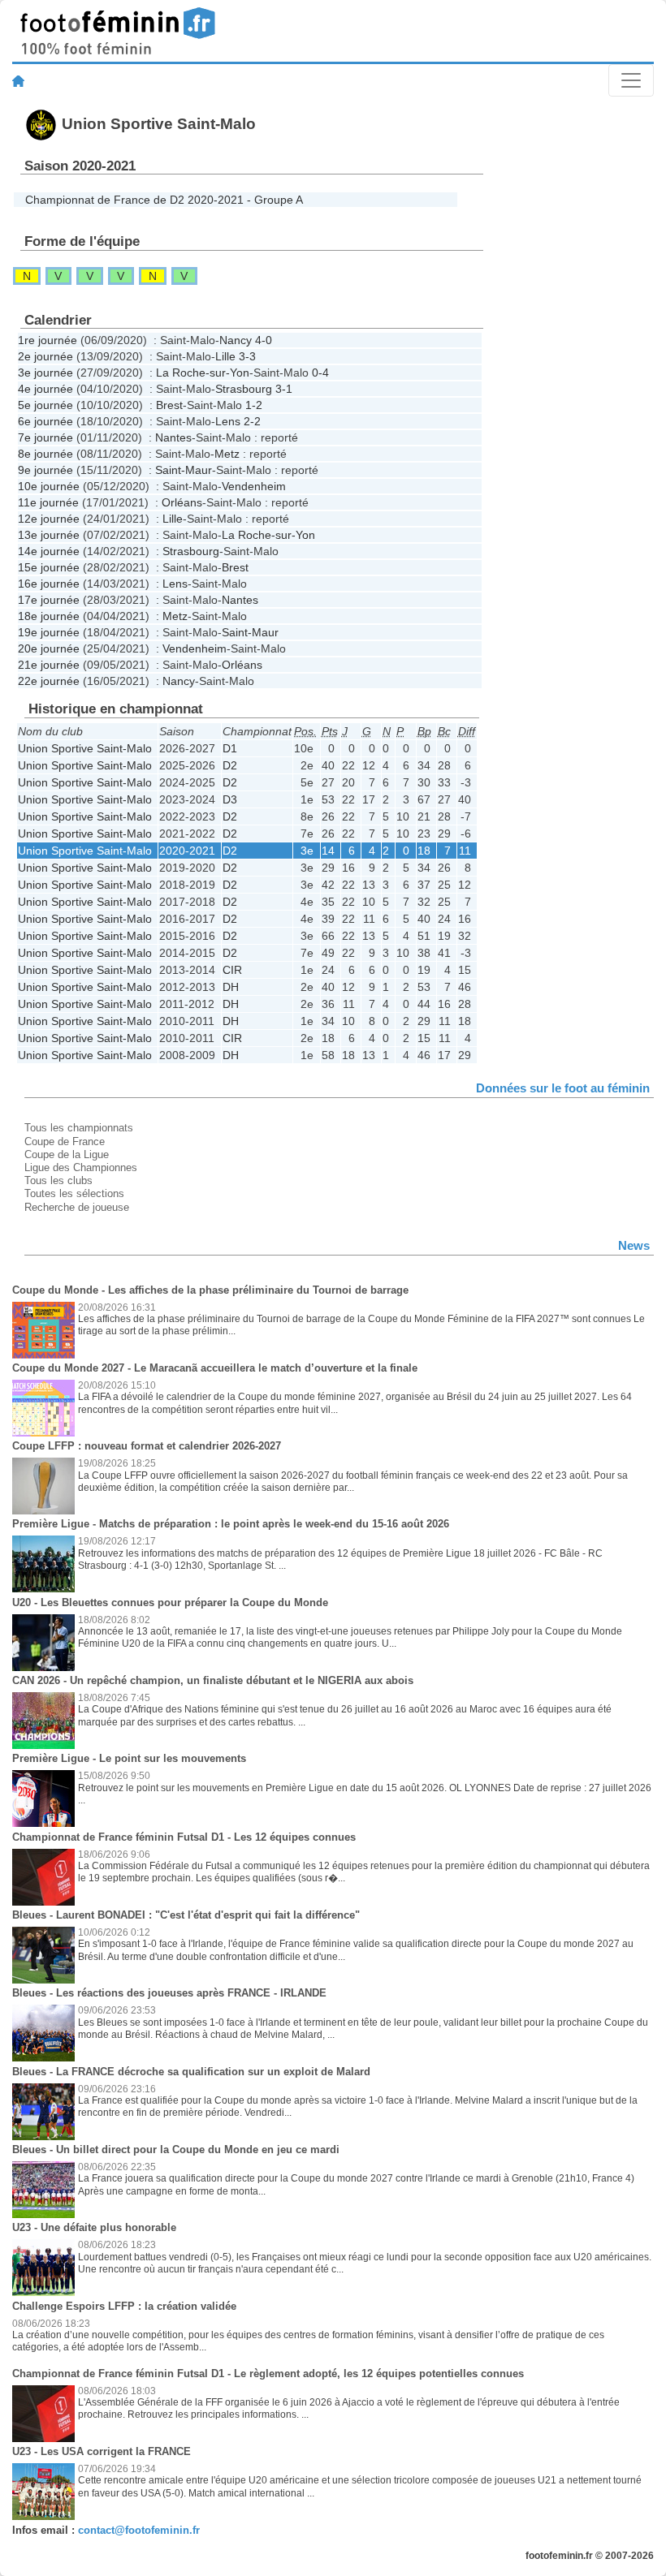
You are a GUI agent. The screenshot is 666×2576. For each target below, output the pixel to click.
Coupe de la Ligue (67, 1154)
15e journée (49, 567)
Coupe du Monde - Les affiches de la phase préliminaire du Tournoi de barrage (210, 1290)
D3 (230, 799)
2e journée (45, 356)
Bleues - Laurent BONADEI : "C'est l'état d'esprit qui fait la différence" (186, 1915)
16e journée (49, 584)
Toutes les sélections (74, 1193)
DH (231, 987)
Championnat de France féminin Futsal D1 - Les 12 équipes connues (184, 1837)
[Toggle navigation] (631, 80)
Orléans (182, 502)
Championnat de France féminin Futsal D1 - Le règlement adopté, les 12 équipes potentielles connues (268, 2374)
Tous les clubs (58, 1180)
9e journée (45, 470)
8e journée (45, 454)
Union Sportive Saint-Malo (85, 748)
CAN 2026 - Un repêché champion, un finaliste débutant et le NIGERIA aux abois (213, 1680)
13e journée (49, 535)
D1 (230, 748)
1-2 (254, 405)
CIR (232, 970)
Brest (169, 405)
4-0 (264, 340)
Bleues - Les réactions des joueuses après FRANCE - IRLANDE (169, 1993)
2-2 (252, 421)
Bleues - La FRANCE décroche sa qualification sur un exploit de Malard (191, 2072)
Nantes (173, 437)
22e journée (49, 681)
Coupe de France (65, 1142)
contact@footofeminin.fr (139, 2530)
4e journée (45, 389)
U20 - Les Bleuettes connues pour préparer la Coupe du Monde (170, 1602)
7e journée (45, 437)
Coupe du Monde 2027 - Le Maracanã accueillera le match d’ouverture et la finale (215, 1368)
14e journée (49, 551)
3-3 (247, 356)
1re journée (48, 340)
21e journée (49, 665)
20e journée (49, 648)
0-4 (320, 373)
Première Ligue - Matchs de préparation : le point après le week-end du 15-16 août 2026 (231, 1524)
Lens (228, 421)
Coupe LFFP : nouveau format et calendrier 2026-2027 (147, 1446)
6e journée (45, 421)
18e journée (49, 616)
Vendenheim (254, 486)
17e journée (49, 600)
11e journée (48, 502)
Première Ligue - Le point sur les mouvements (129, 1758)
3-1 (284, 389)
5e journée (45, 405)
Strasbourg (244, 389)
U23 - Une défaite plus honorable (94, 2227)
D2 (230, 765)
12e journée (49, 519)
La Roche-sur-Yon (203, 373)
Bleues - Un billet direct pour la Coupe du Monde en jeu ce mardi (176, 2150)
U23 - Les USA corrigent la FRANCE (102, 2451)
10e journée (49, 486)
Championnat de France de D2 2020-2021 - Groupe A (164, 200)
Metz (227, 454)
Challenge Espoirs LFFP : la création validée (124, 2306)
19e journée (49, 632)
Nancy (236, 340)
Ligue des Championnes (81, 1167)
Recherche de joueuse (77, 1207)
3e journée (45, 373)
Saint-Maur (184, 470)
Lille (225, 356)
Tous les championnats (79, 1128)
